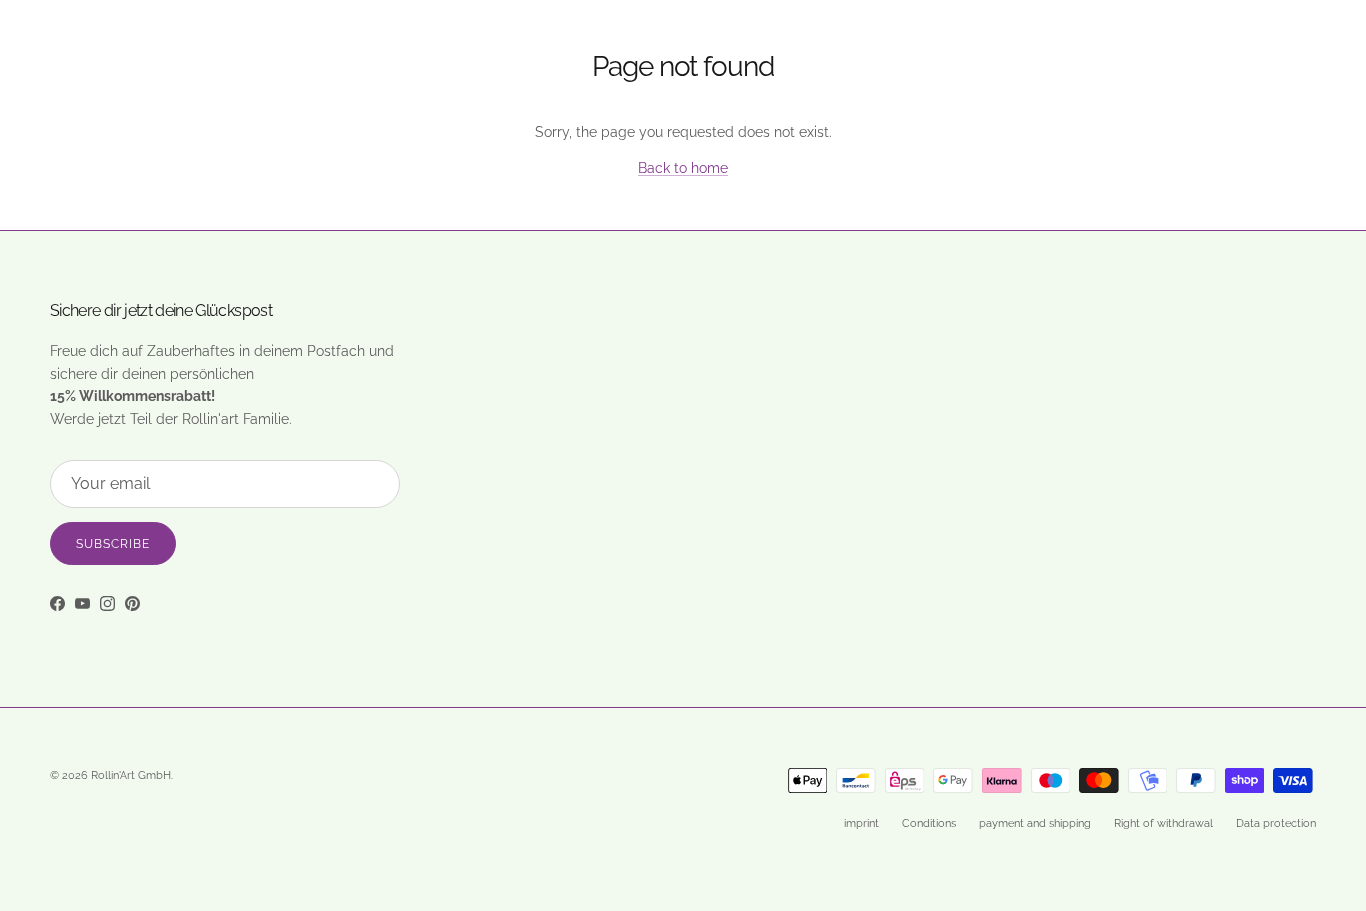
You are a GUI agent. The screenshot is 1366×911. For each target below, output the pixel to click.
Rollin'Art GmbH (131, 775)
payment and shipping (1035, 823)
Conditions (929, 823)
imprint (861, 823)
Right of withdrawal (1163, 823)
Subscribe (113, 544)
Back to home (683, 168)
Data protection (1276, 823)
